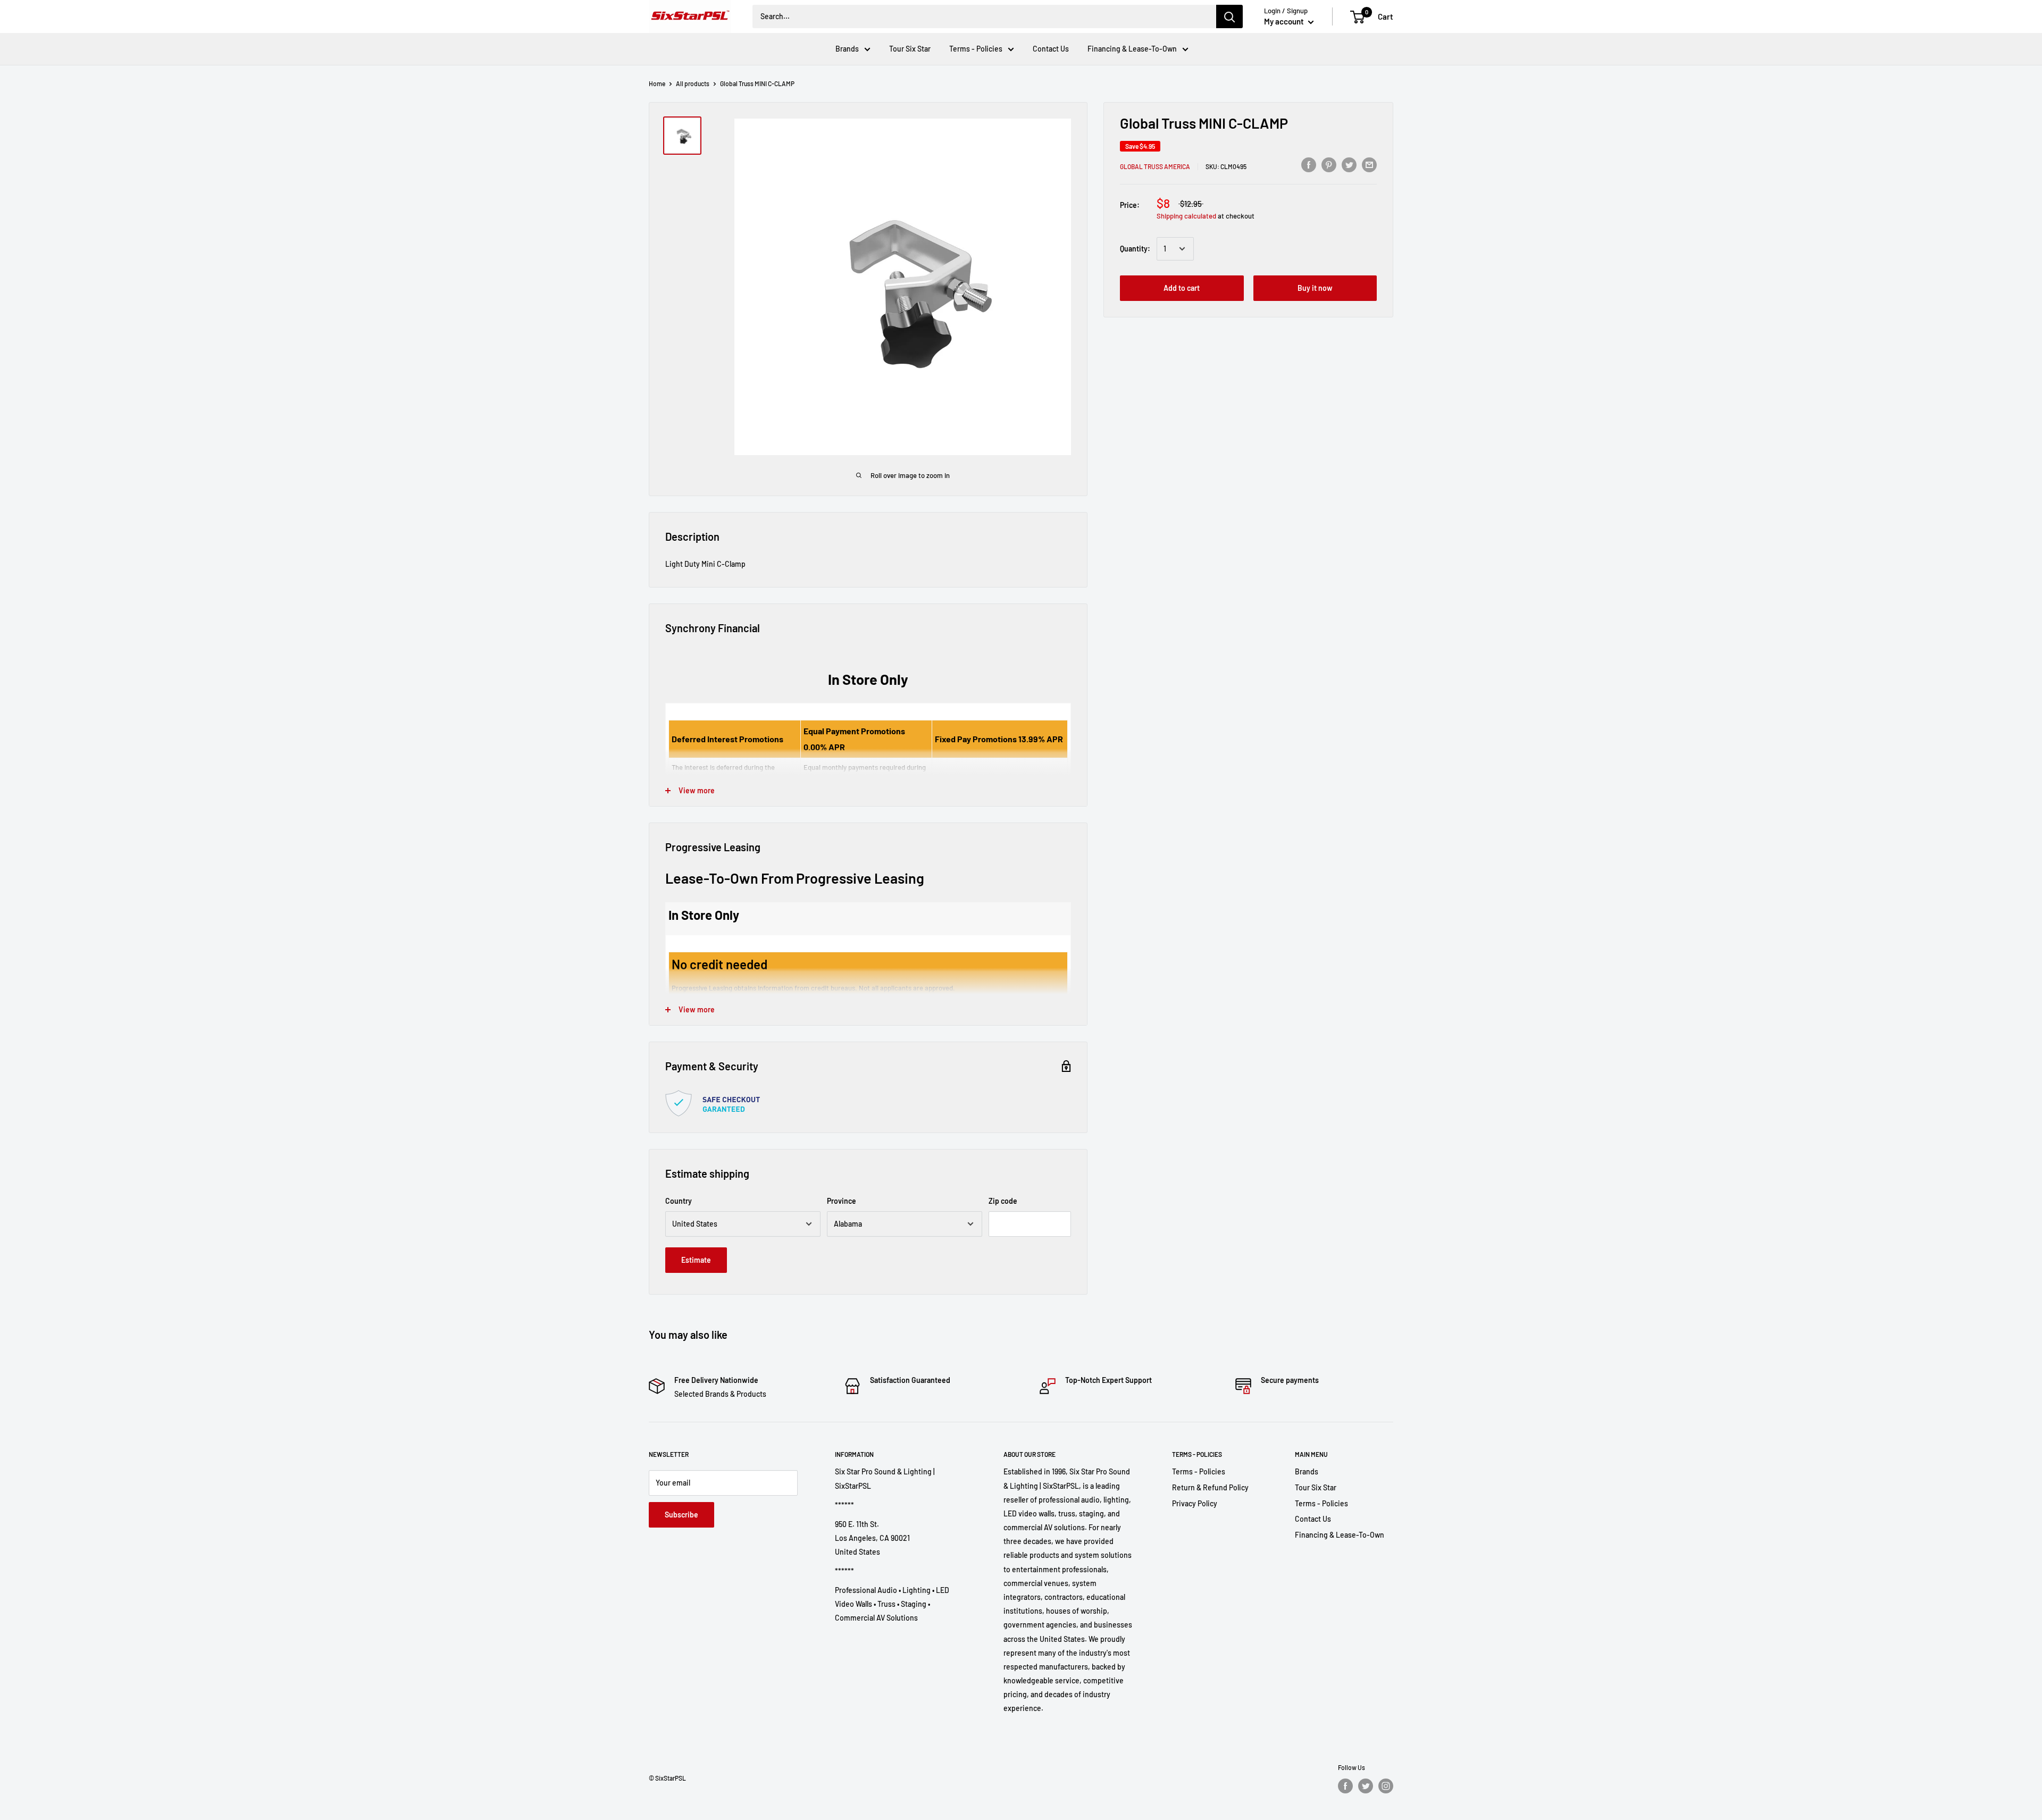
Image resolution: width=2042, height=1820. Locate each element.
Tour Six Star (910, 49)
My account (1285, 21)
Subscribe (681, 1515)
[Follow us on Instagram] (1386, 1786)
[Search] (1229, 16)
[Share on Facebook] (1309, 164)
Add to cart (1182, 288)
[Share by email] (1369, 164)
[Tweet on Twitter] (1349, 164)
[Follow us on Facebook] (1345, 1786)
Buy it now (1315, 288)
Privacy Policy (1195, 1503)
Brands (847, 49)
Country (679, 1201)
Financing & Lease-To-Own (1132, 49)
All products (693, 83)
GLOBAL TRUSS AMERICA (1155, 166)
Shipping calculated (1186, 216)
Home (657, 83)
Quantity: (1135, 249)
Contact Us (1051, 49)
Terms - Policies (976, 49)
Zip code (1003, 1201)
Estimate (696, 1260)
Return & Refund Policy (1210, 1487)
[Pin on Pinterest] (1329, 164)
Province (842, 1201)
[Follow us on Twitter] (1366, 1786)
